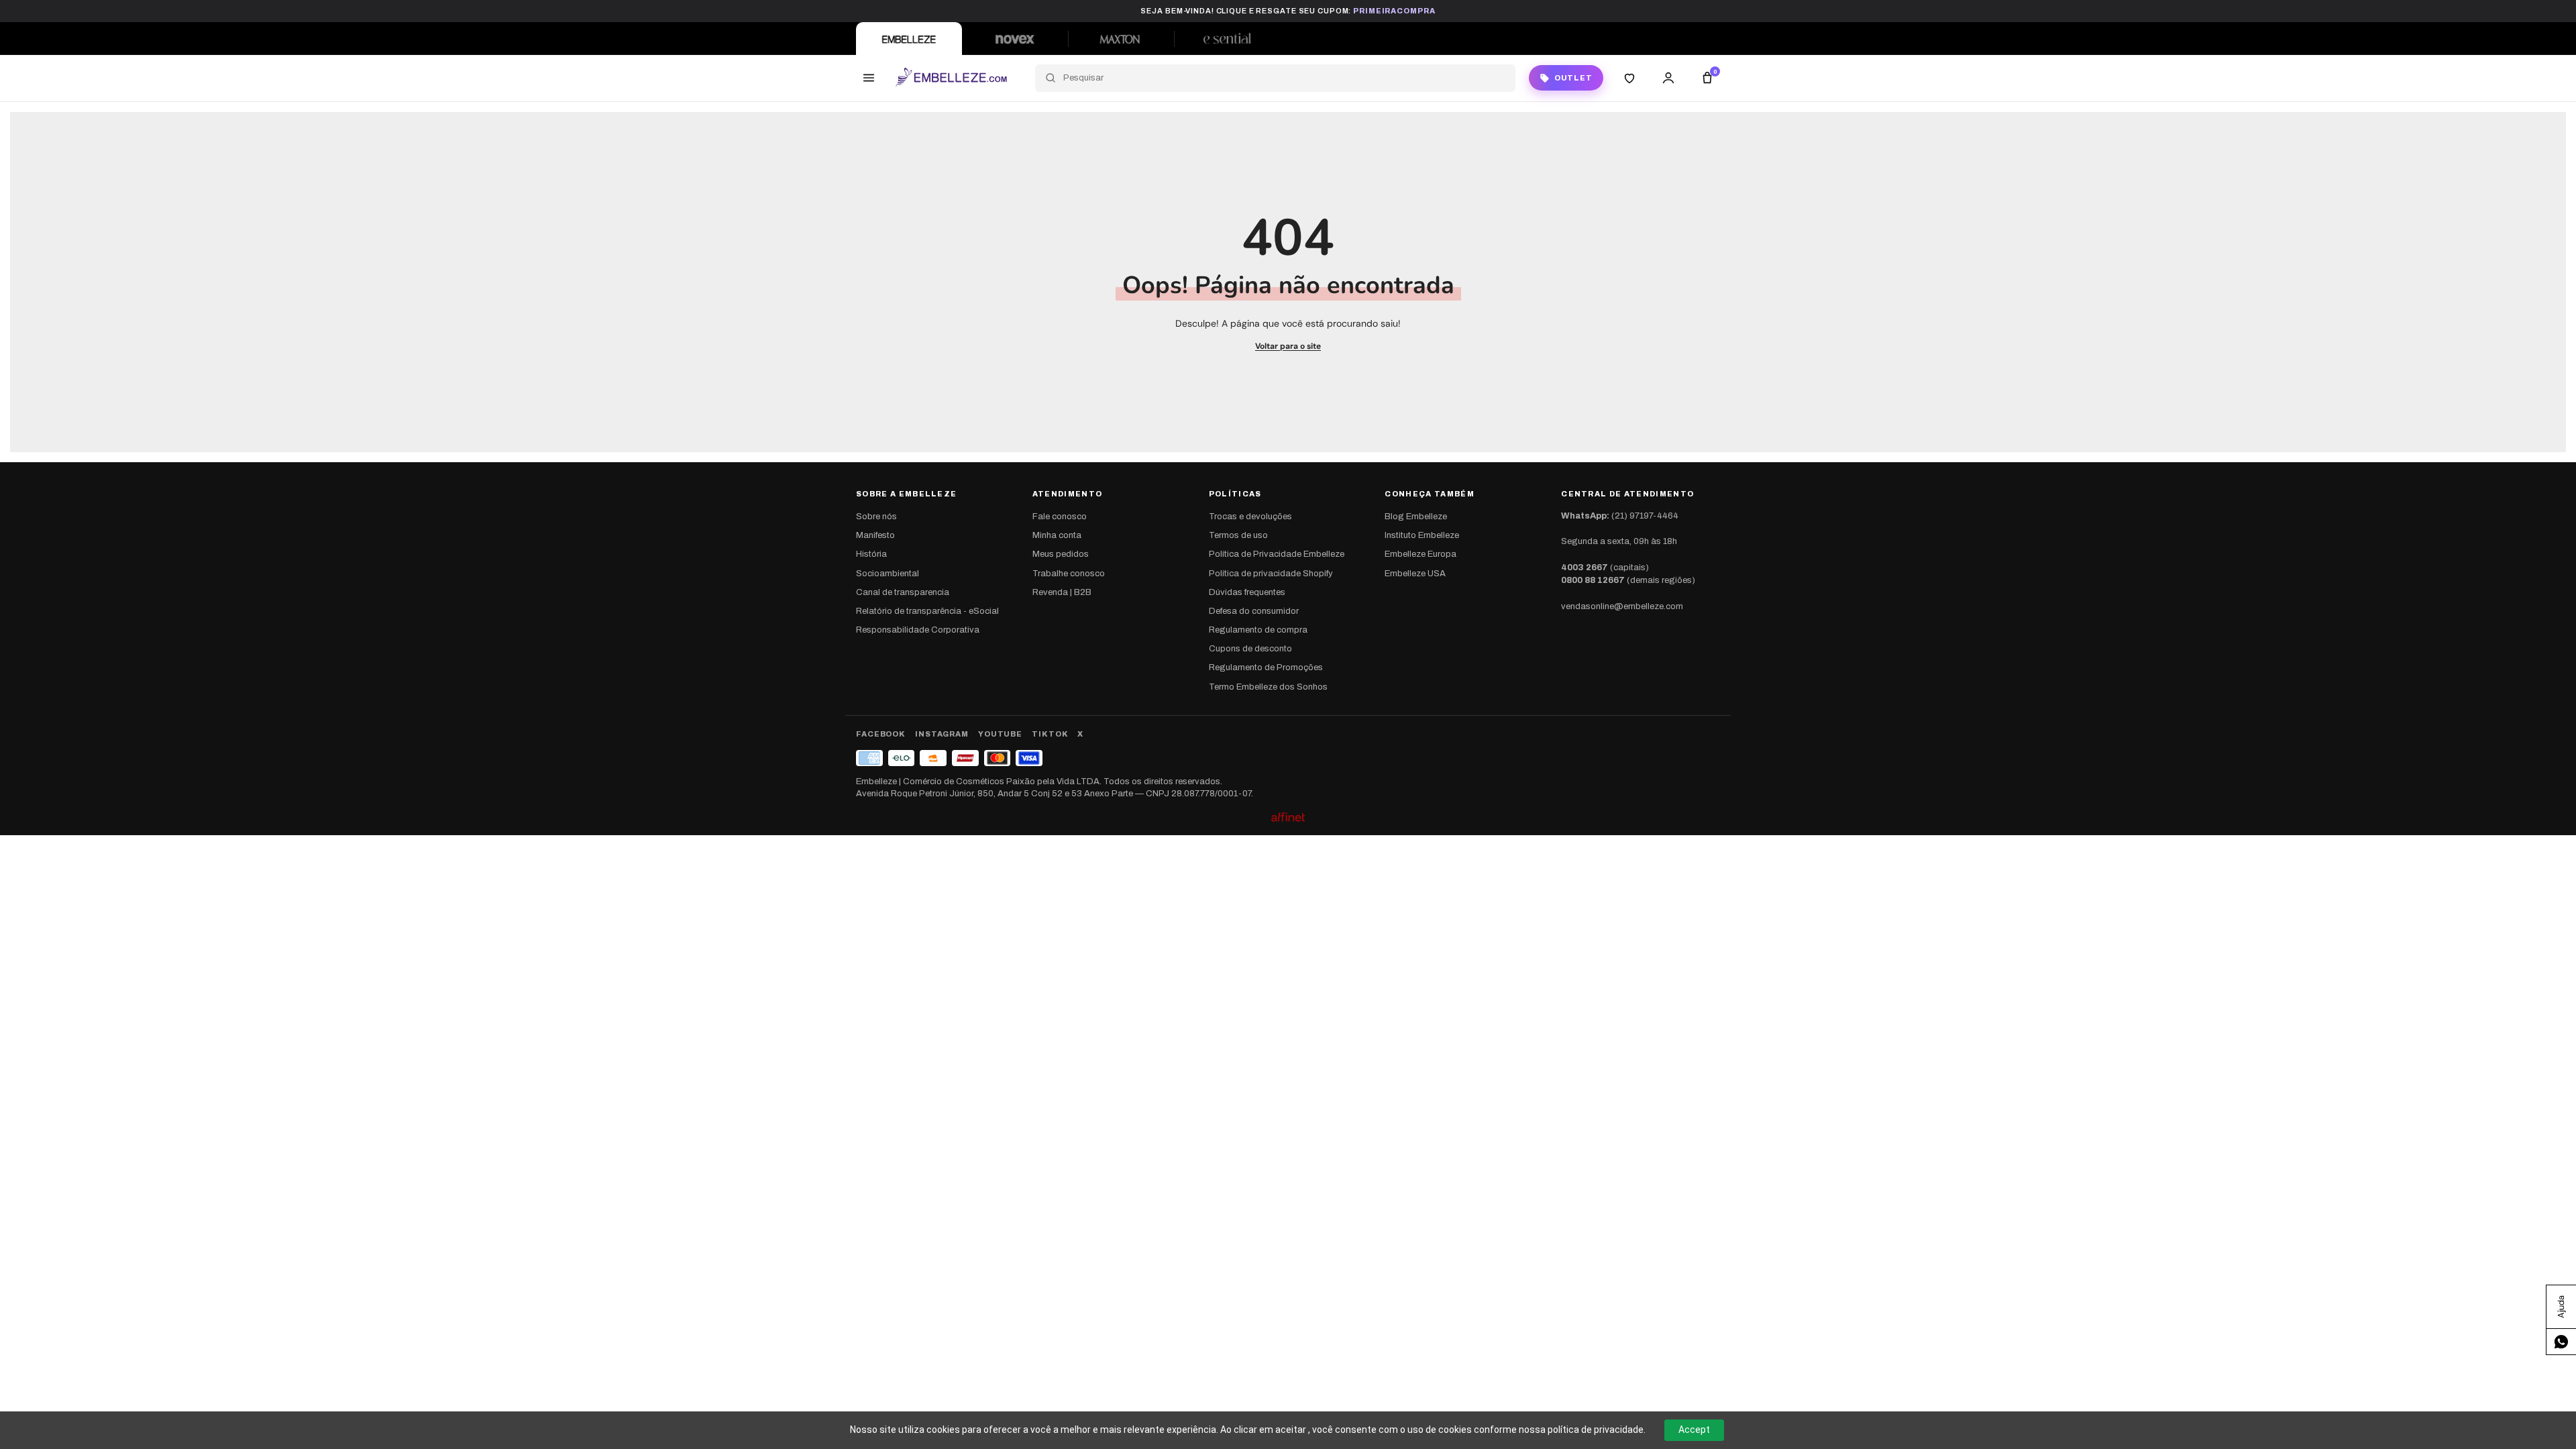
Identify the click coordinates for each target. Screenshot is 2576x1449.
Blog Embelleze (1416, 517)
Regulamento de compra (1258, 630)
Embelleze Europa (1420, 554)
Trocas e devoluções (1250, 517)
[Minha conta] (1668, 78)
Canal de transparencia (903, 592)
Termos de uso (1238, 535)
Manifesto (875, 535)
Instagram (942, 734)
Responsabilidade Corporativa (918, 630)
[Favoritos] (1629, 78)
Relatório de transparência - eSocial (927, 611)
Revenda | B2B (1062, 592)
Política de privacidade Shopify (1271, 574)
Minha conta (1057, 535)
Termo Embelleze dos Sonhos (1268, 687)
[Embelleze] (909, 39)
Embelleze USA (1415, 574)
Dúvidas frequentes (1247, 592)
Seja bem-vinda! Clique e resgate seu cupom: (1288, 11)
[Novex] (1015, 39)
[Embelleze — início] (951, 78)
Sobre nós (876, 517)
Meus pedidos (1061, 554)
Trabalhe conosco (1069, 574)
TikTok (1050, 734)
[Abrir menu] (869, 78)
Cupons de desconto (1250, 649)
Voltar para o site (1288, 346)
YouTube (1000, 734)
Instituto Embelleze (1422, 535)
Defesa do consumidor (1254, 611)
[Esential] (1227, 39)
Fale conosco (1060, 517)
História (871, 554)
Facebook (881, 734)
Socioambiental (888, 574)
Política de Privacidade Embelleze (1277, 554)
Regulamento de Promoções (1266, 667)
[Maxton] (1121, 39)
